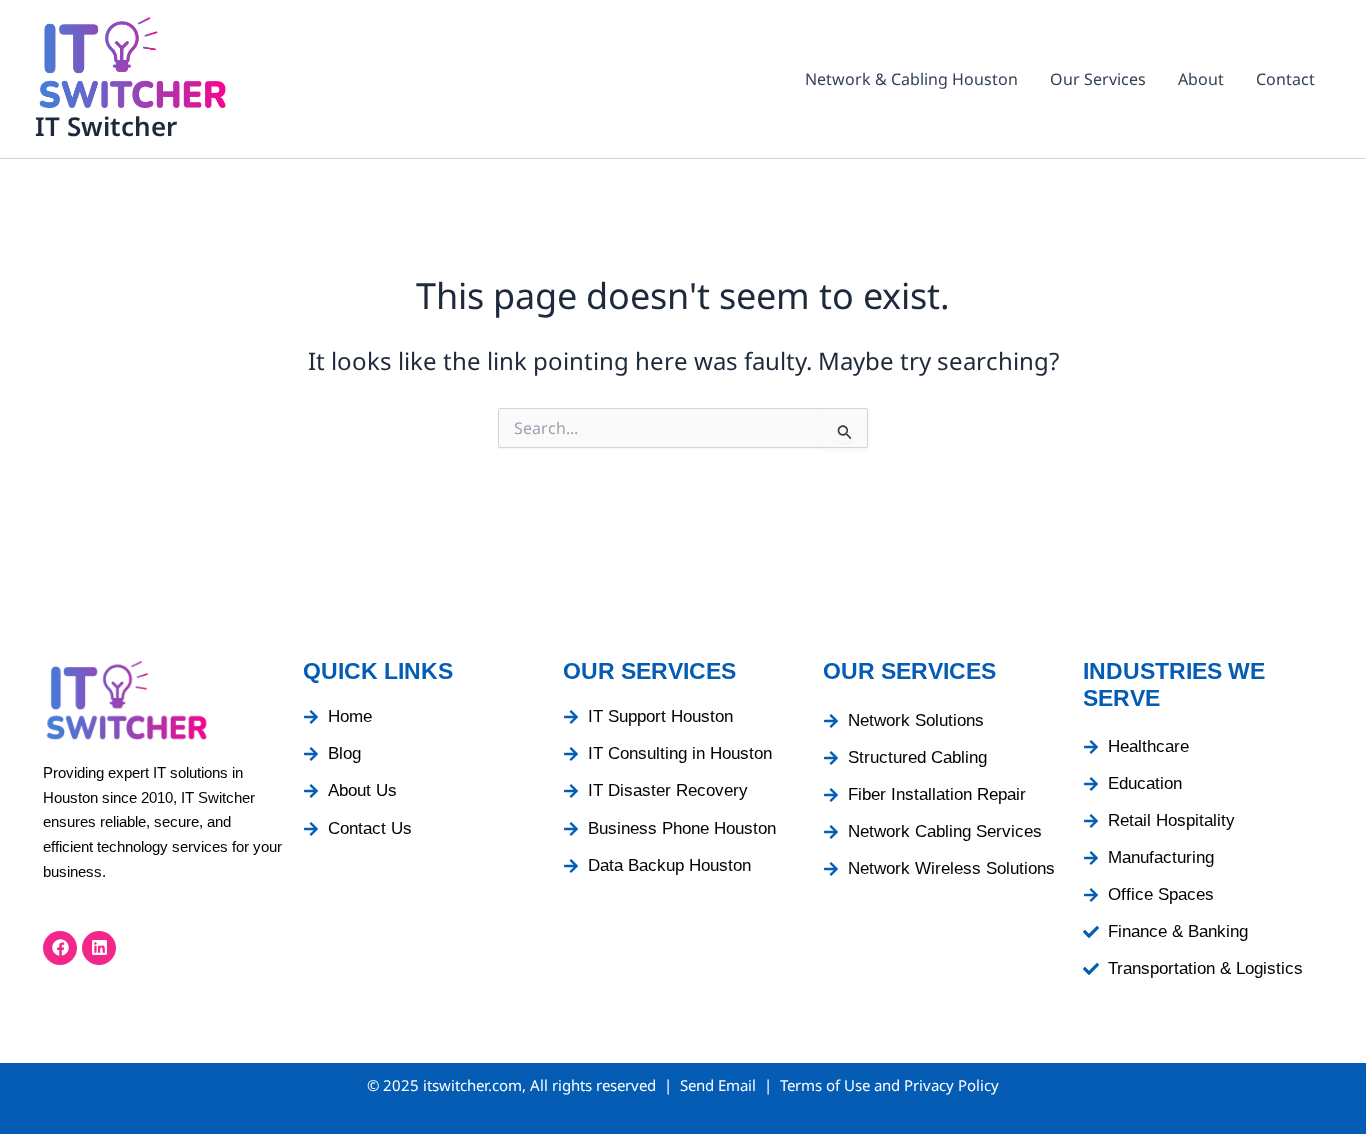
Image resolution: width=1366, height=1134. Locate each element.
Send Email (718, 1085)
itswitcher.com (472, 1085)
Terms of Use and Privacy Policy (889, 1085)
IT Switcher (106, 126)
